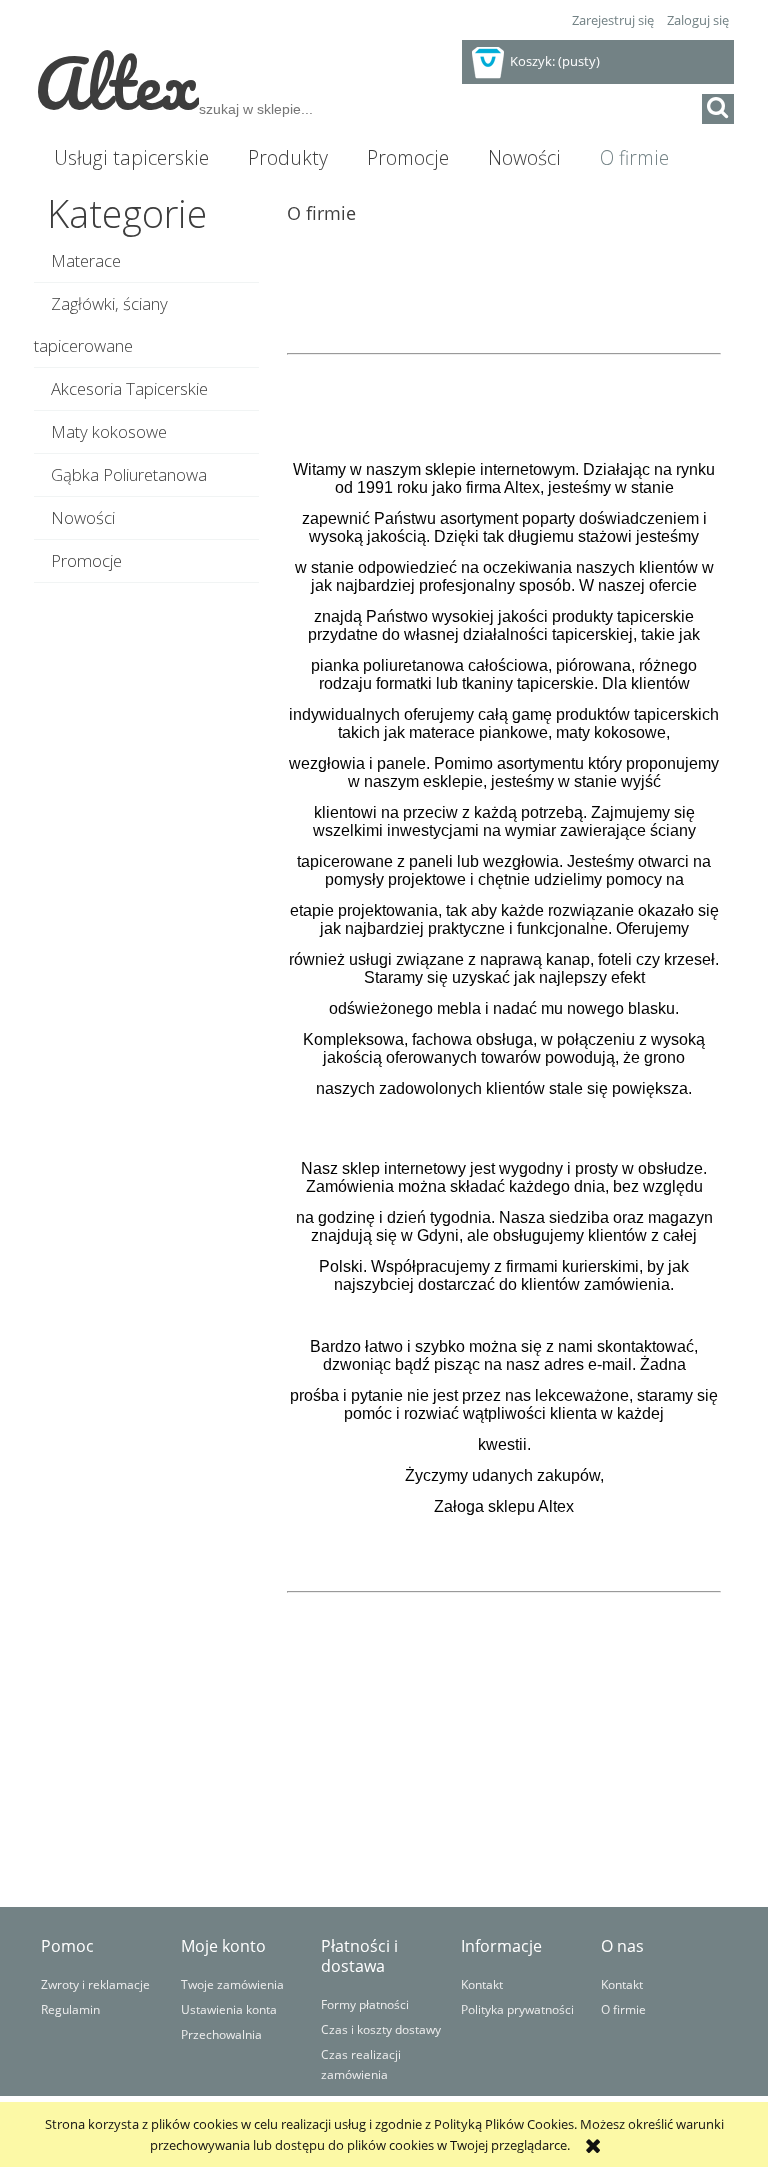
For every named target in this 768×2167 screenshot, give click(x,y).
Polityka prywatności (517, 2009)
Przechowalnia (221, 2034)
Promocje (86, 560)
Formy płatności (365, 2004)
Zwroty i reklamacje (95, 1984)
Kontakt (482, 1984)
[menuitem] (131, 158)
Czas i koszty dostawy (381, 2029)
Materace (86, 260)
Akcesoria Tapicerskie (129, 388)
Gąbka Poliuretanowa (129, 474)
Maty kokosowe (109, 431)
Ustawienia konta (229, 2009)
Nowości (83, 517)
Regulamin (70, 2009)
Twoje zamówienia (232, 1984)
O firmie (623, 2009)
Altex (116, 82)
